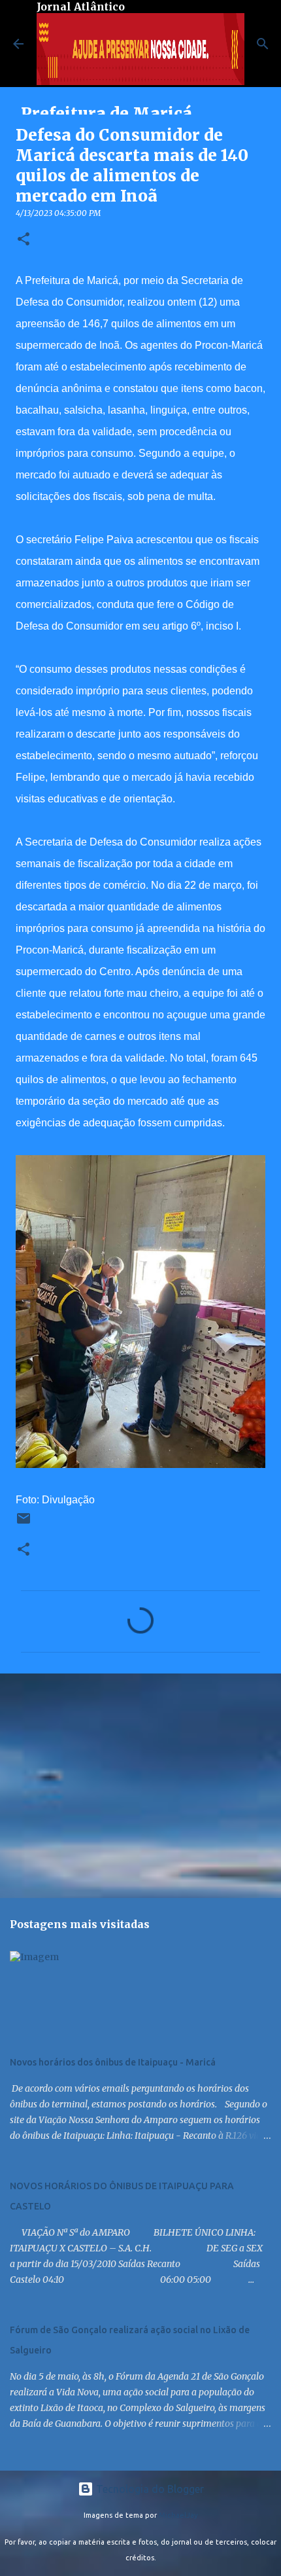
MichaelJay (178, 2515)
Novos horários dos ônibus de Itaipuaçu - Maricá (113, 2062)
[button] (24, 240)
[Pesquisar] (263, 44)
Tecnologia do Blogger (149, 2489)
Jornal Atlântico (81, 7)
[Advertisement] (140, 1785)
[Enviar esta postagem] (24, 1523)
